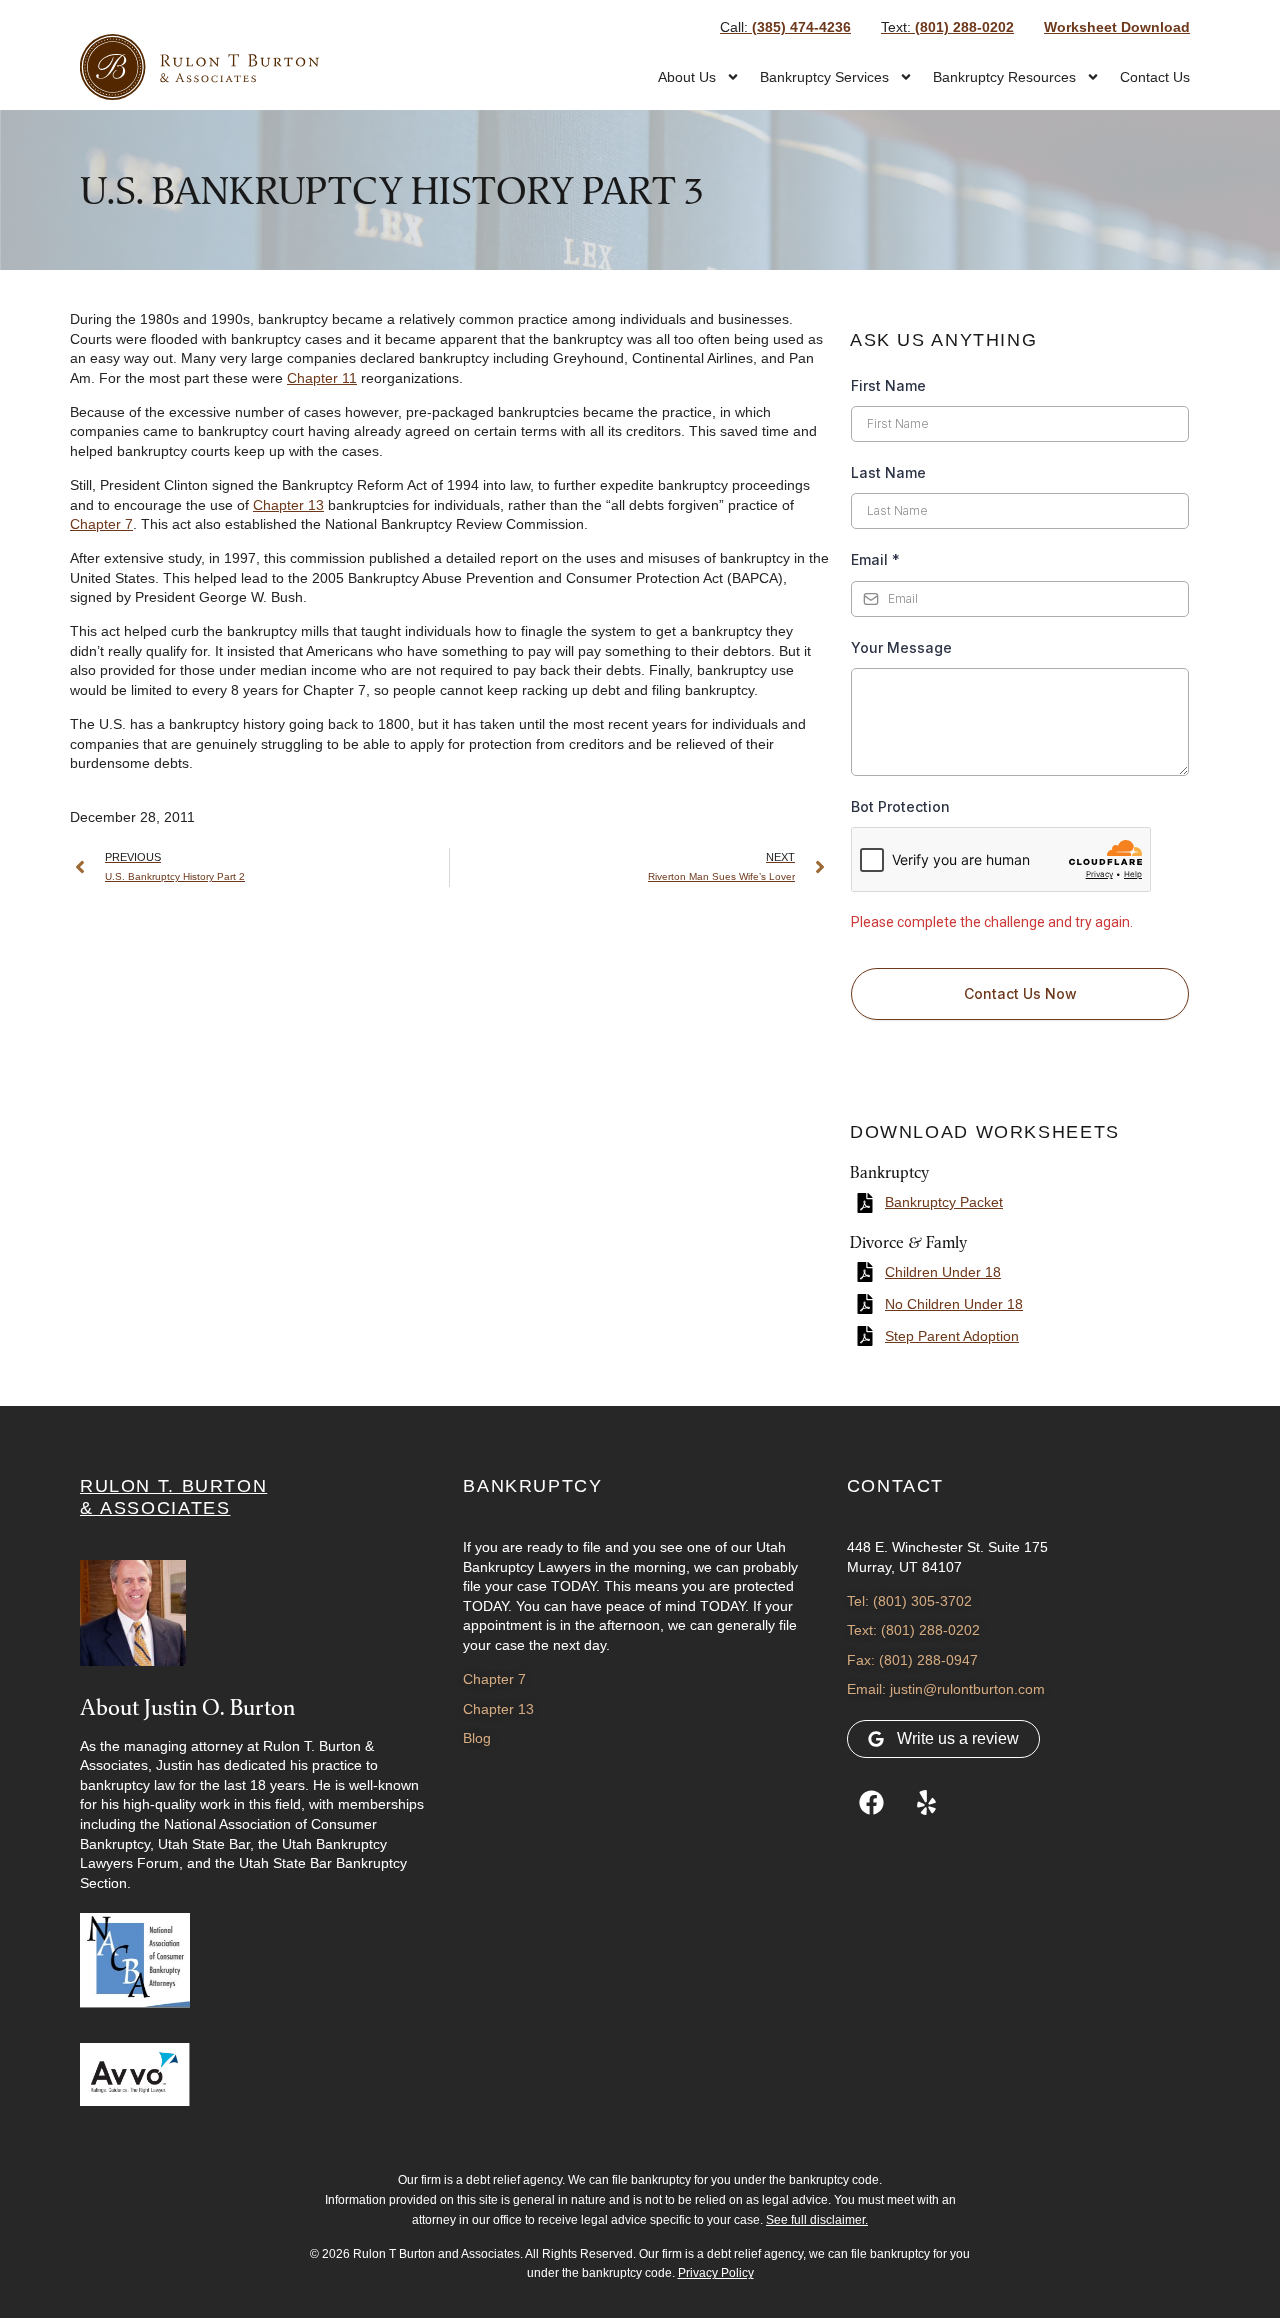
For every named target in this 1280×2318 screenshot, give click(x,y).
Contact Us (1155, 77)
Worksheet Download (1117, 27)
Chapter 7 (101, 524)
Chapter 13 (288, 505)
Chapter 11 (322, 378)
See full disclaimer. (817, 2220)
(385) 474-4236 (785, 27)
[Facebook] (872, 1803)
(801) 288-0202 (947, 27)
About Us (687, 77)
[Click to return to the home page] (199, 67)
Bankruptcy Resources (1004, 77)
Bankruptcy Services (824, 77)
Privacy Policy (716, 2273)
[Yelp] (927, 1803)
